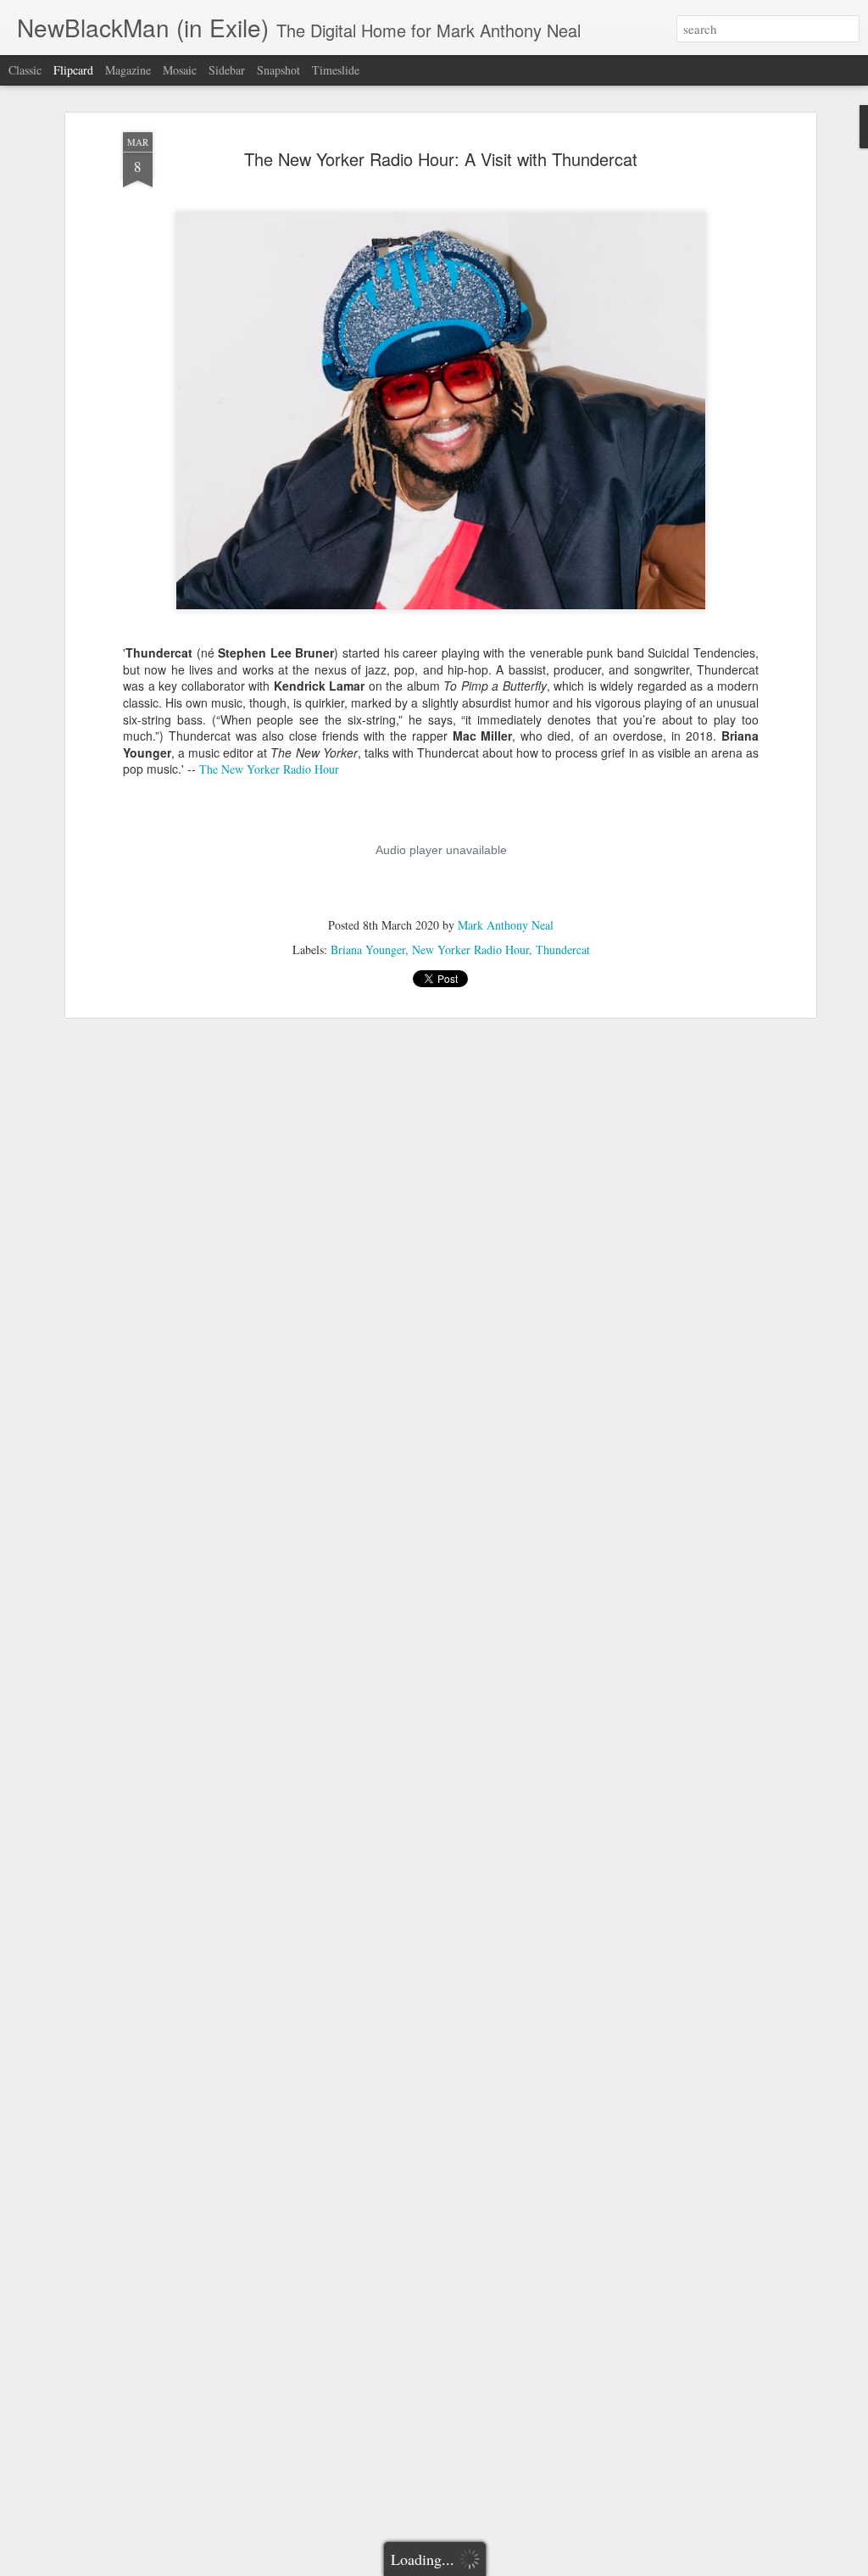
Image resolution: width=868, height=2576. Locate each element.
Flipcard (73, 70)
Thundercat (563, 949)
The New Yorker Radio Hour (269, 769)
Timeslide (336, 70)
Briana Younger (368, 949)
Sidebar (227, 70)
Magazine (128, 70)
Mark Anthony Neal (506, 925)
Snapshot (278, 70)
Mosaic (180, 70)
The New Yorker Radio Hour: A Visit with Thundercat (441, 159)
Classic (25, 70)
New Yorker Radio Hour (470, 949)
